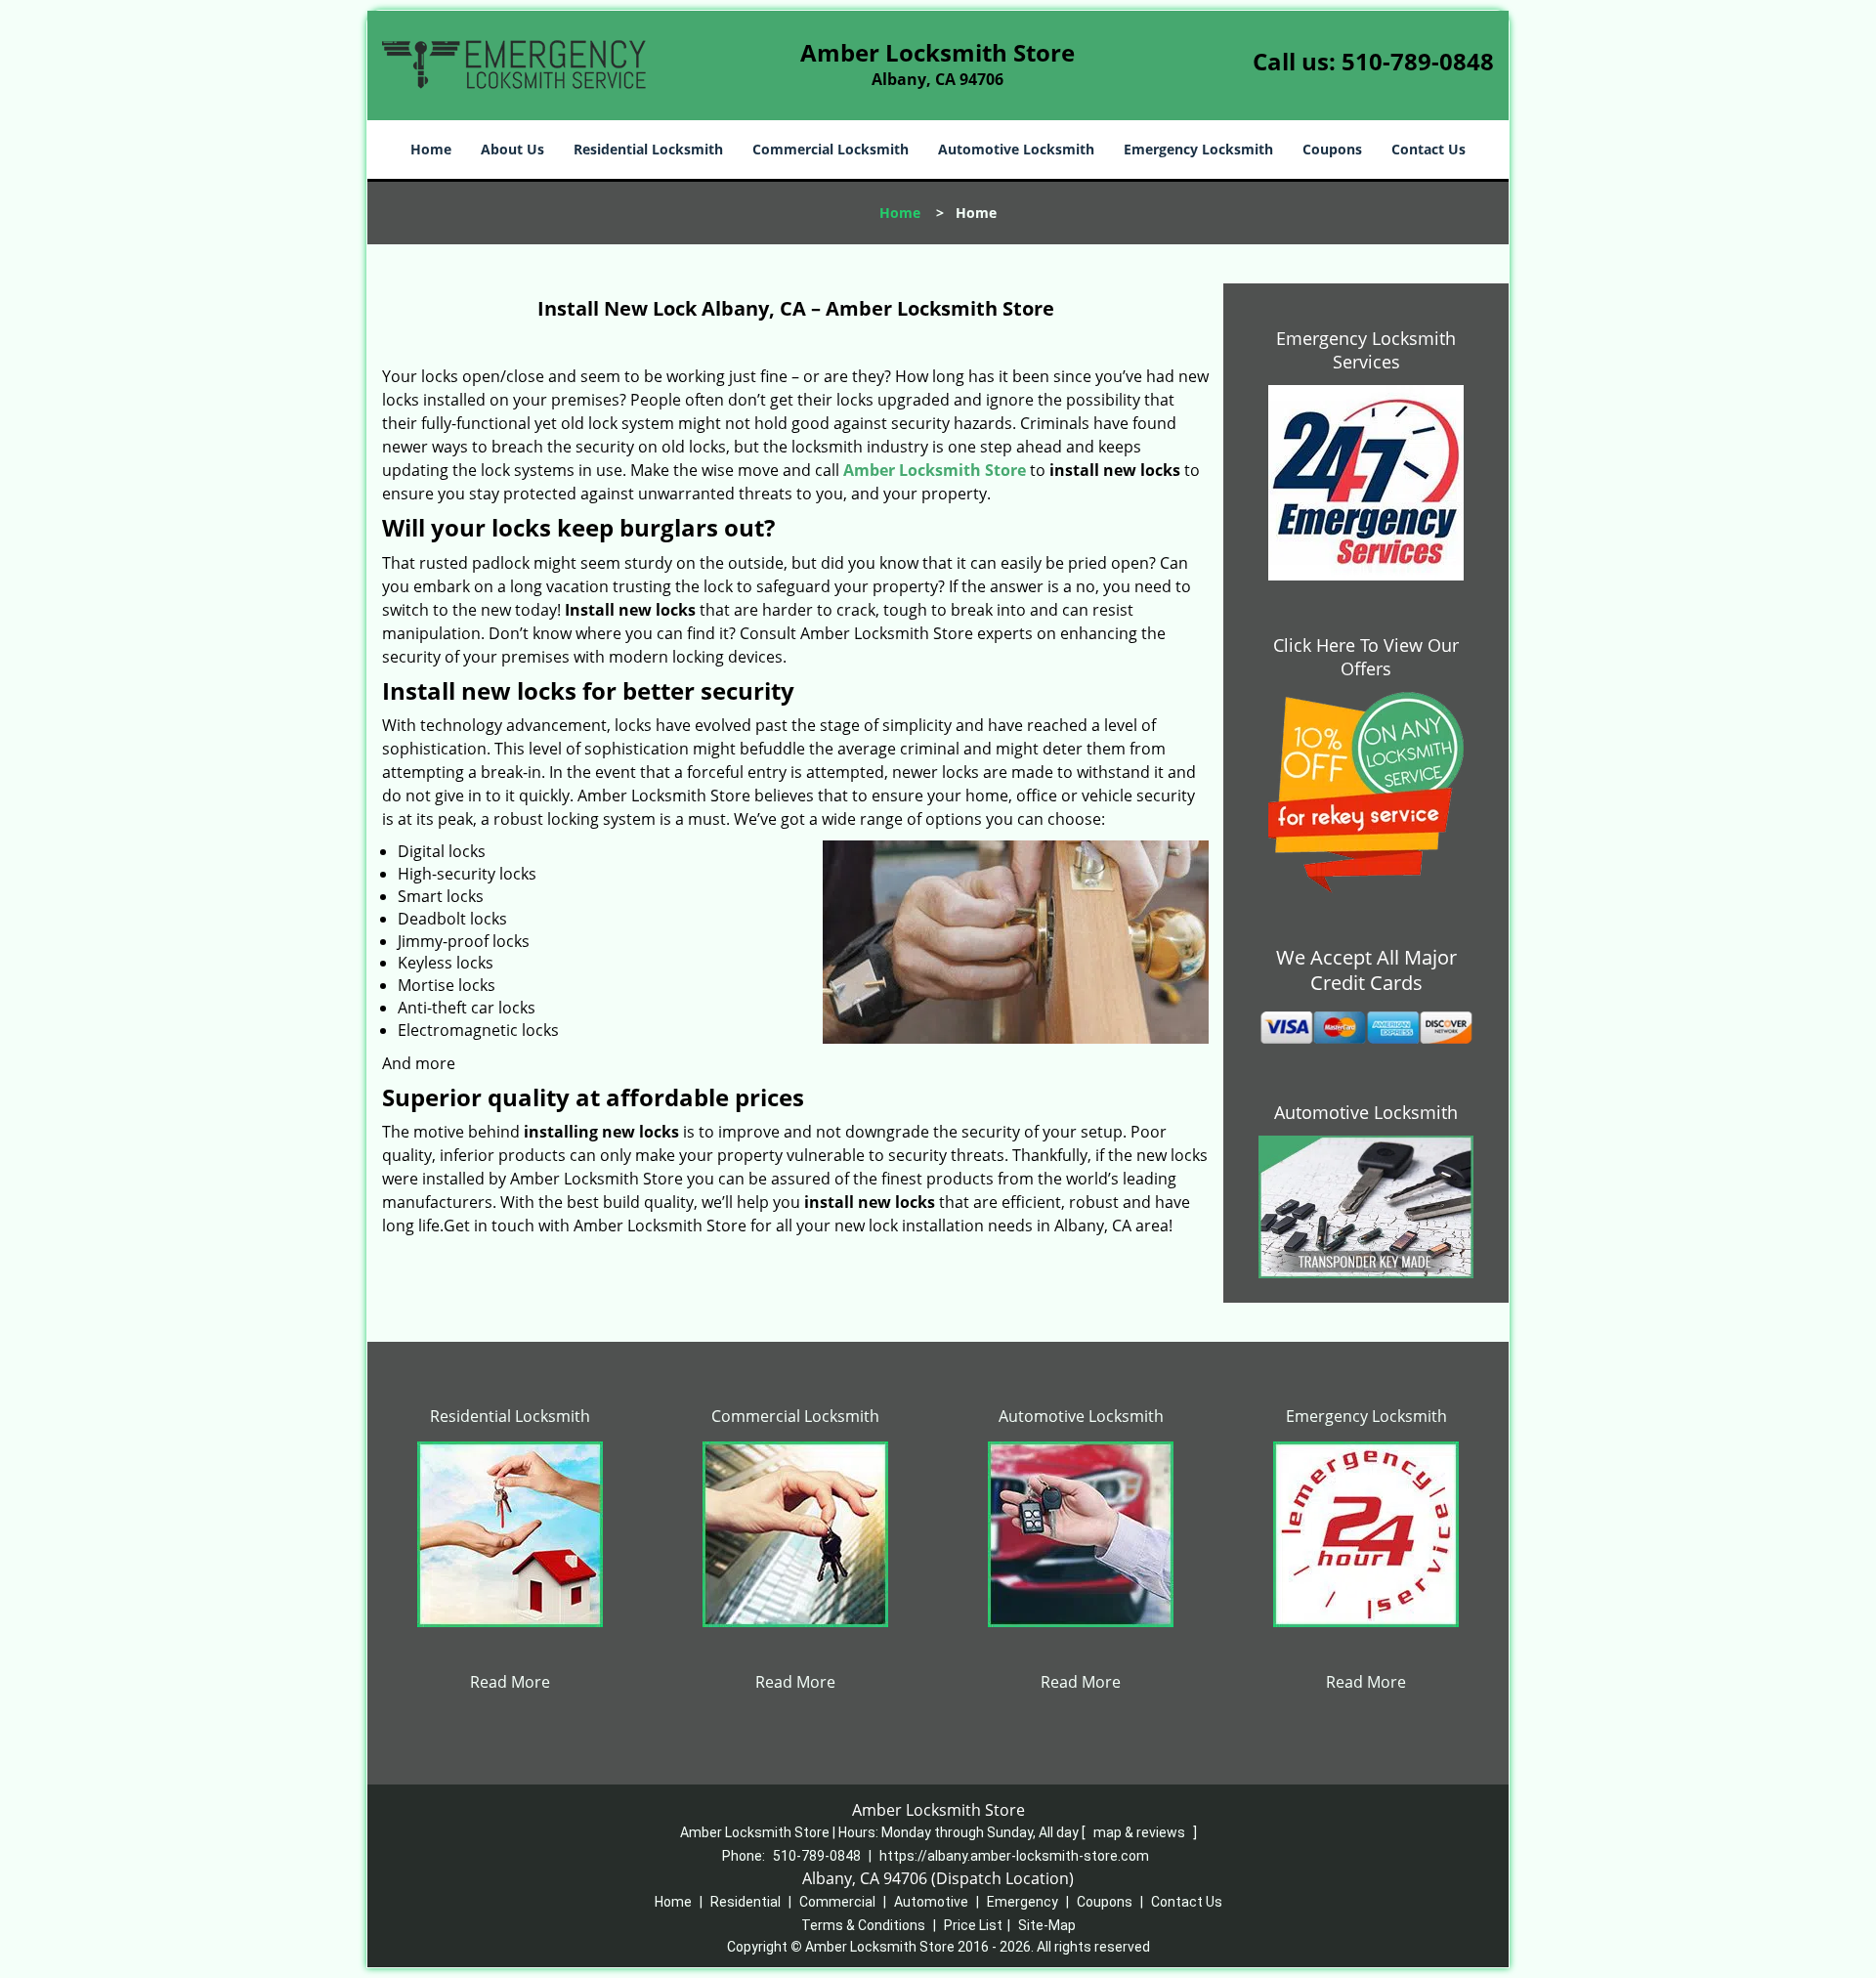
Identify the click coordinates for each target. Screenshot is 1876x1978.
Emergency (1023, 1902)
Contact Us (1428, 149)
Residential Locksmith (648, 149)
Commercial (837, 1902)
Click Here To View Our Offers (1366, 657)
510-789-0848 (1418, 61)
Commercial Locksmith (831, 149)
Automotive (931, 1902)
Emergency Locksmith (1198, 149)
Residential (746, 1902)
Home (431, 149)
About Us (512, 149)
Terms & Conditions (863, 1925)
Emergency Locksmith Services (1366, 350)
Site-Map (1047, 1925)
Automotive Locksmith (1016, 149)
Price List (973, 1925)
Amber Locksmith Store (935, 470)
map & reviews (1141, 1832)
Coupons (1332, 149)
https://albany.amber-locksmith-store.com (1014, 1856)
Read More (510, 1682)
